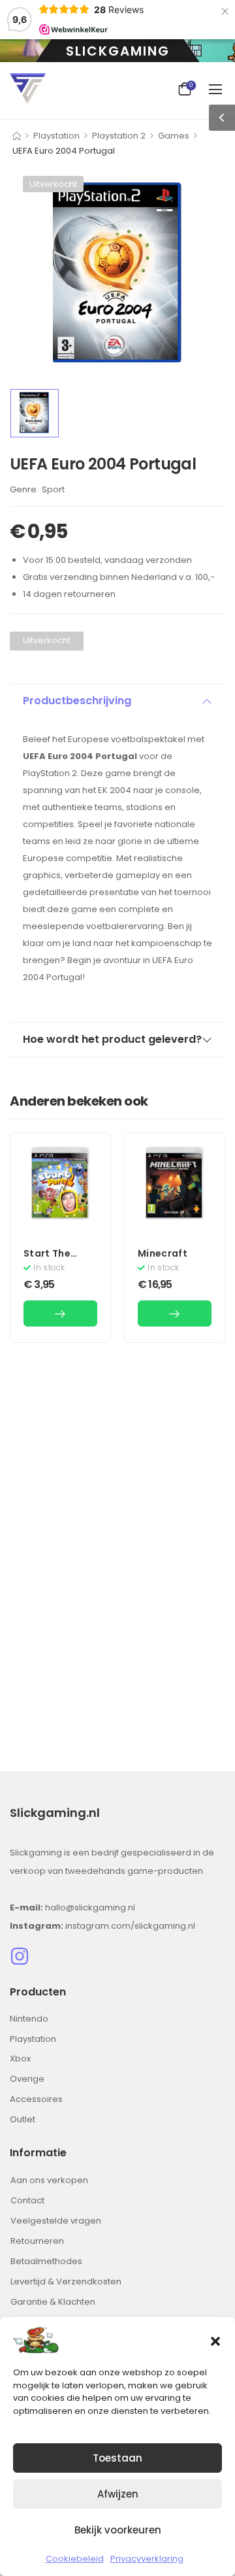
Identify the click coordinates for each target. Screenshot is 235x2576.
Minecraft (163, 1253)
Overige (27, 2079)
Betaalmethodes (46, 2261)
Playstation (56, 136)
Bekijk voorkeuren (118, 2530)
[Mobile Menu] (217, 89)
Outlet (23, 2119)
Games (174, 136)
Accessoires (36, 2099)
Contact (27, 2200)
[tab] (117, 701)
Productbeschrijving (77, 701)
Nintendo (29, 2019)
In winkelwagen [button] (60, 1313)
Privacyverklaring (147, 2559)
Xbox (20, 2059)
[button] (215, 2340)
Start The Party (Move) (56, 1260)
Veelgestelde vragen (56, 2221)
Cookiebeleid (75, 2559)
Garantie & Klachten (53, 2302)
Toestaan (117, 2458)
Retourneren (37, 2241)
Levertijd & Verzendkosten (66, 2281)
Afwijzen (118, 2494)
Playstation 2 (119, 136)
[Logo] (28, 89)
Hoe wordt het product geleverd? (112, 1039)
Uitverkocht (53, 184)
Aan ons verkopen (49, 2180)
